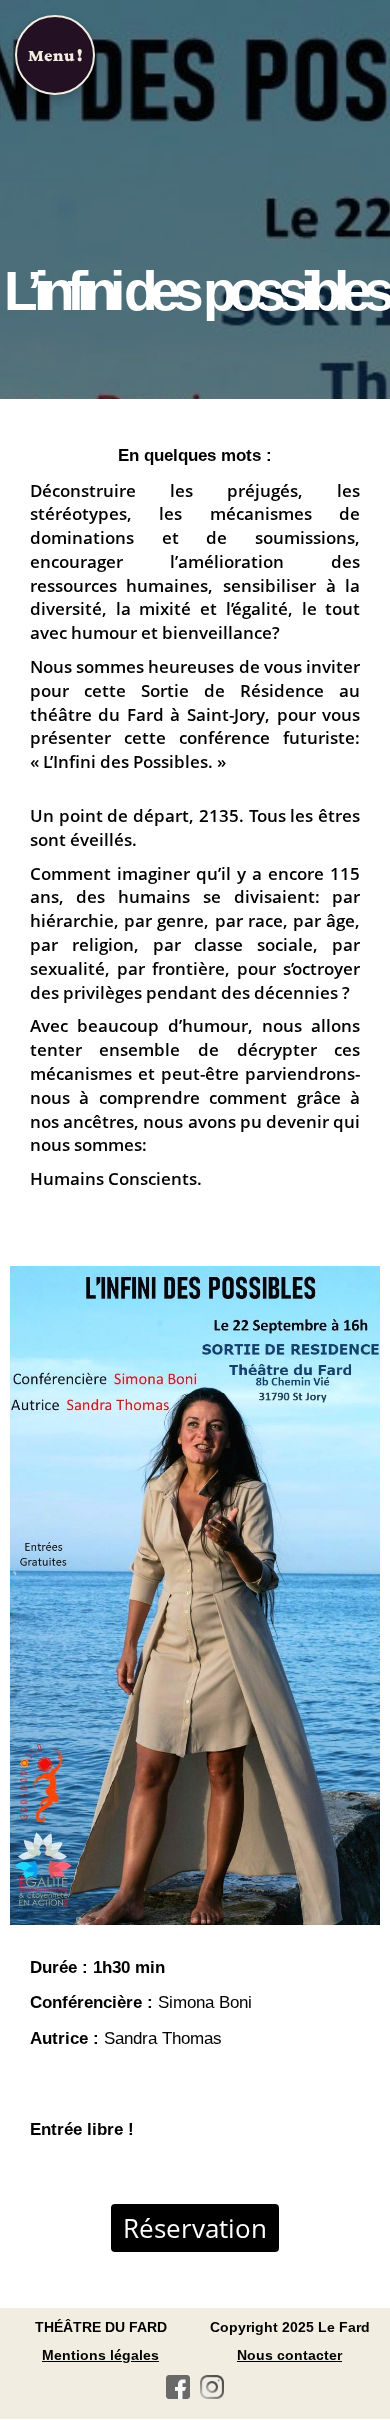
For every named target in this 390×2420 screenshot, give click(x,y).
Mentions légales (100, 2355)
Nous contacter (289, 2355)
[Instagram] (212, 2391)
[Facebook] (178, 2391)
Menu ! (55, 55)
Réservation (195, 2228)
